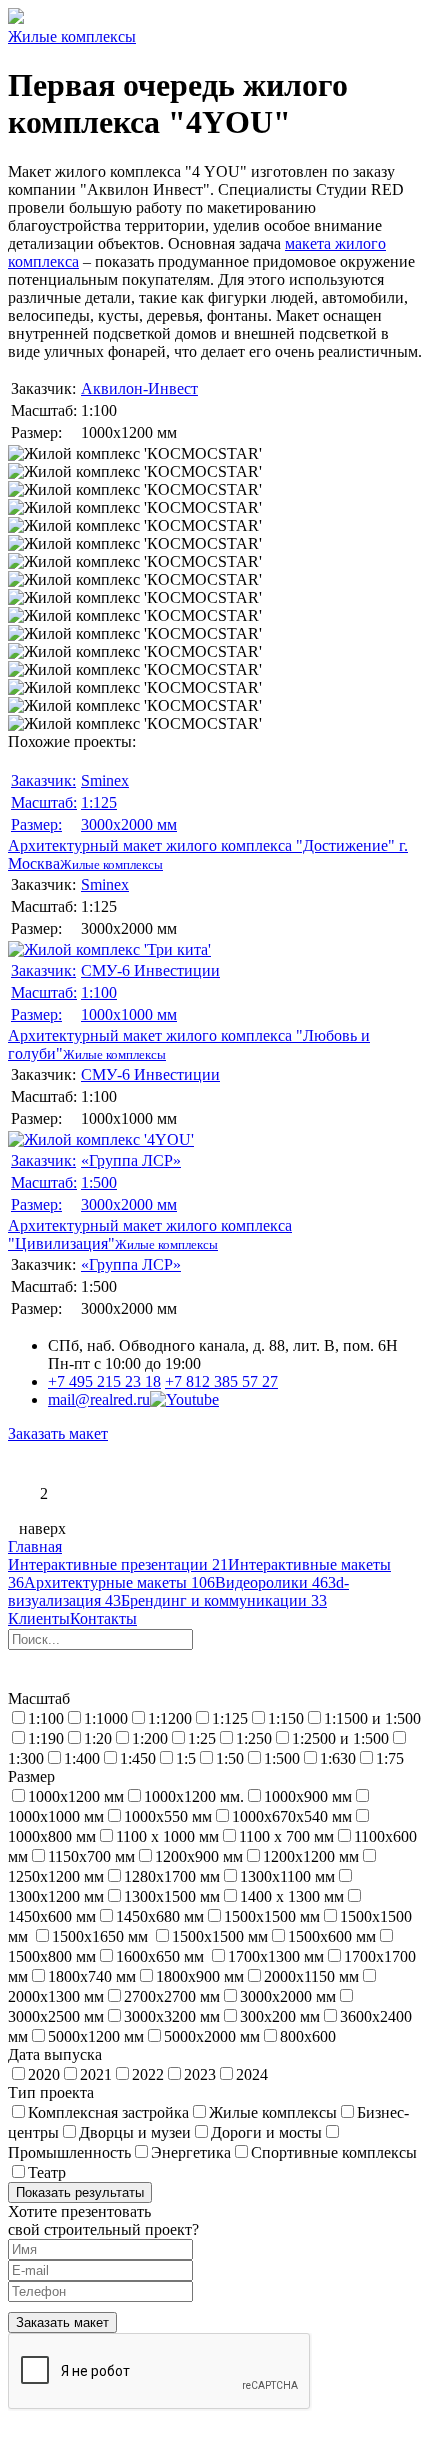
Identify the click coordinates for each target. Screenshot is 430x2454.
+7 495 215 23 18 (104, 1381)
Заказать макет (58, 1433)
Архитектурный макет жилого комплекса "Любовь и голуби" (189, 1012)
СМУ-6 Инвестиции (150, 970)
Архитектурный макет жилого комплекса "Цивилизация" (150, 1202)
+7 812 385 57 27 (221, 1381)
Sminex (105, 780)
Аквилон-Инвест (139, 388)
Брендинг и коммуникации (224, 1600)
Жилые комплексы (72, 36)
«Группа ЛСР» (131, 1160)
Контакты (103, 1618)
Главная (35, 1546)
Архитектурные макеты (119, 1582)
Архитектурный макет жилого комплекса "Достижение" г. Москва (208, 822)
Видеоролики (271, 1582)
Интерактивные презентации (118, 1564)
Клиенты (39, 1618)
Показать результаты (80, 2192)
